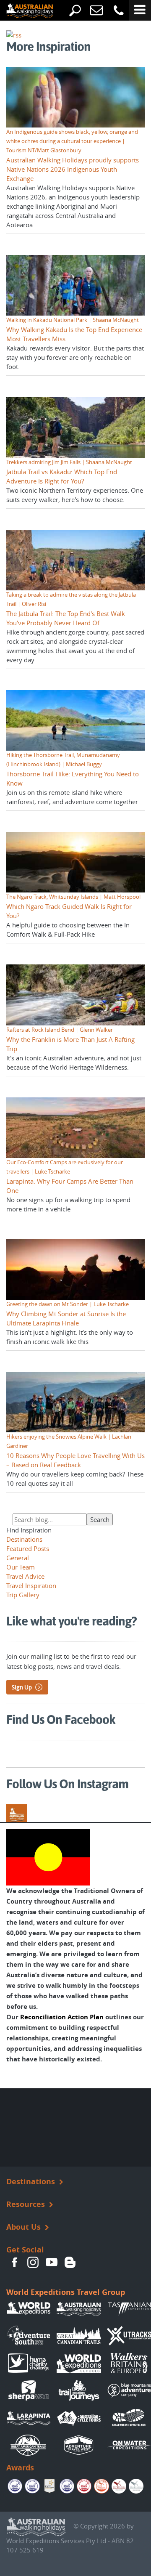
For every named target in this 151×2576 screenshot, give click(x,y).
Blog (70, 2263)
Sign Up (22, 1687)
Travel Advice (25, 1576)
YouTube (52, 2263)
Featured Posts (28, 1548)
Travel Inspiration (31, 1585)
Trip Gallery (23, 1595)
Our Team (21, 1567)
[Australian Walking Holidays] (23, 11)
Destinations (24, 1539)
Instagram (33, 2263)
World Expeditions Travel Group (66, 2292)
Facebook (15, 2263)
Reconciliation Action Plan (62, 2017)
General (18, 1558)
